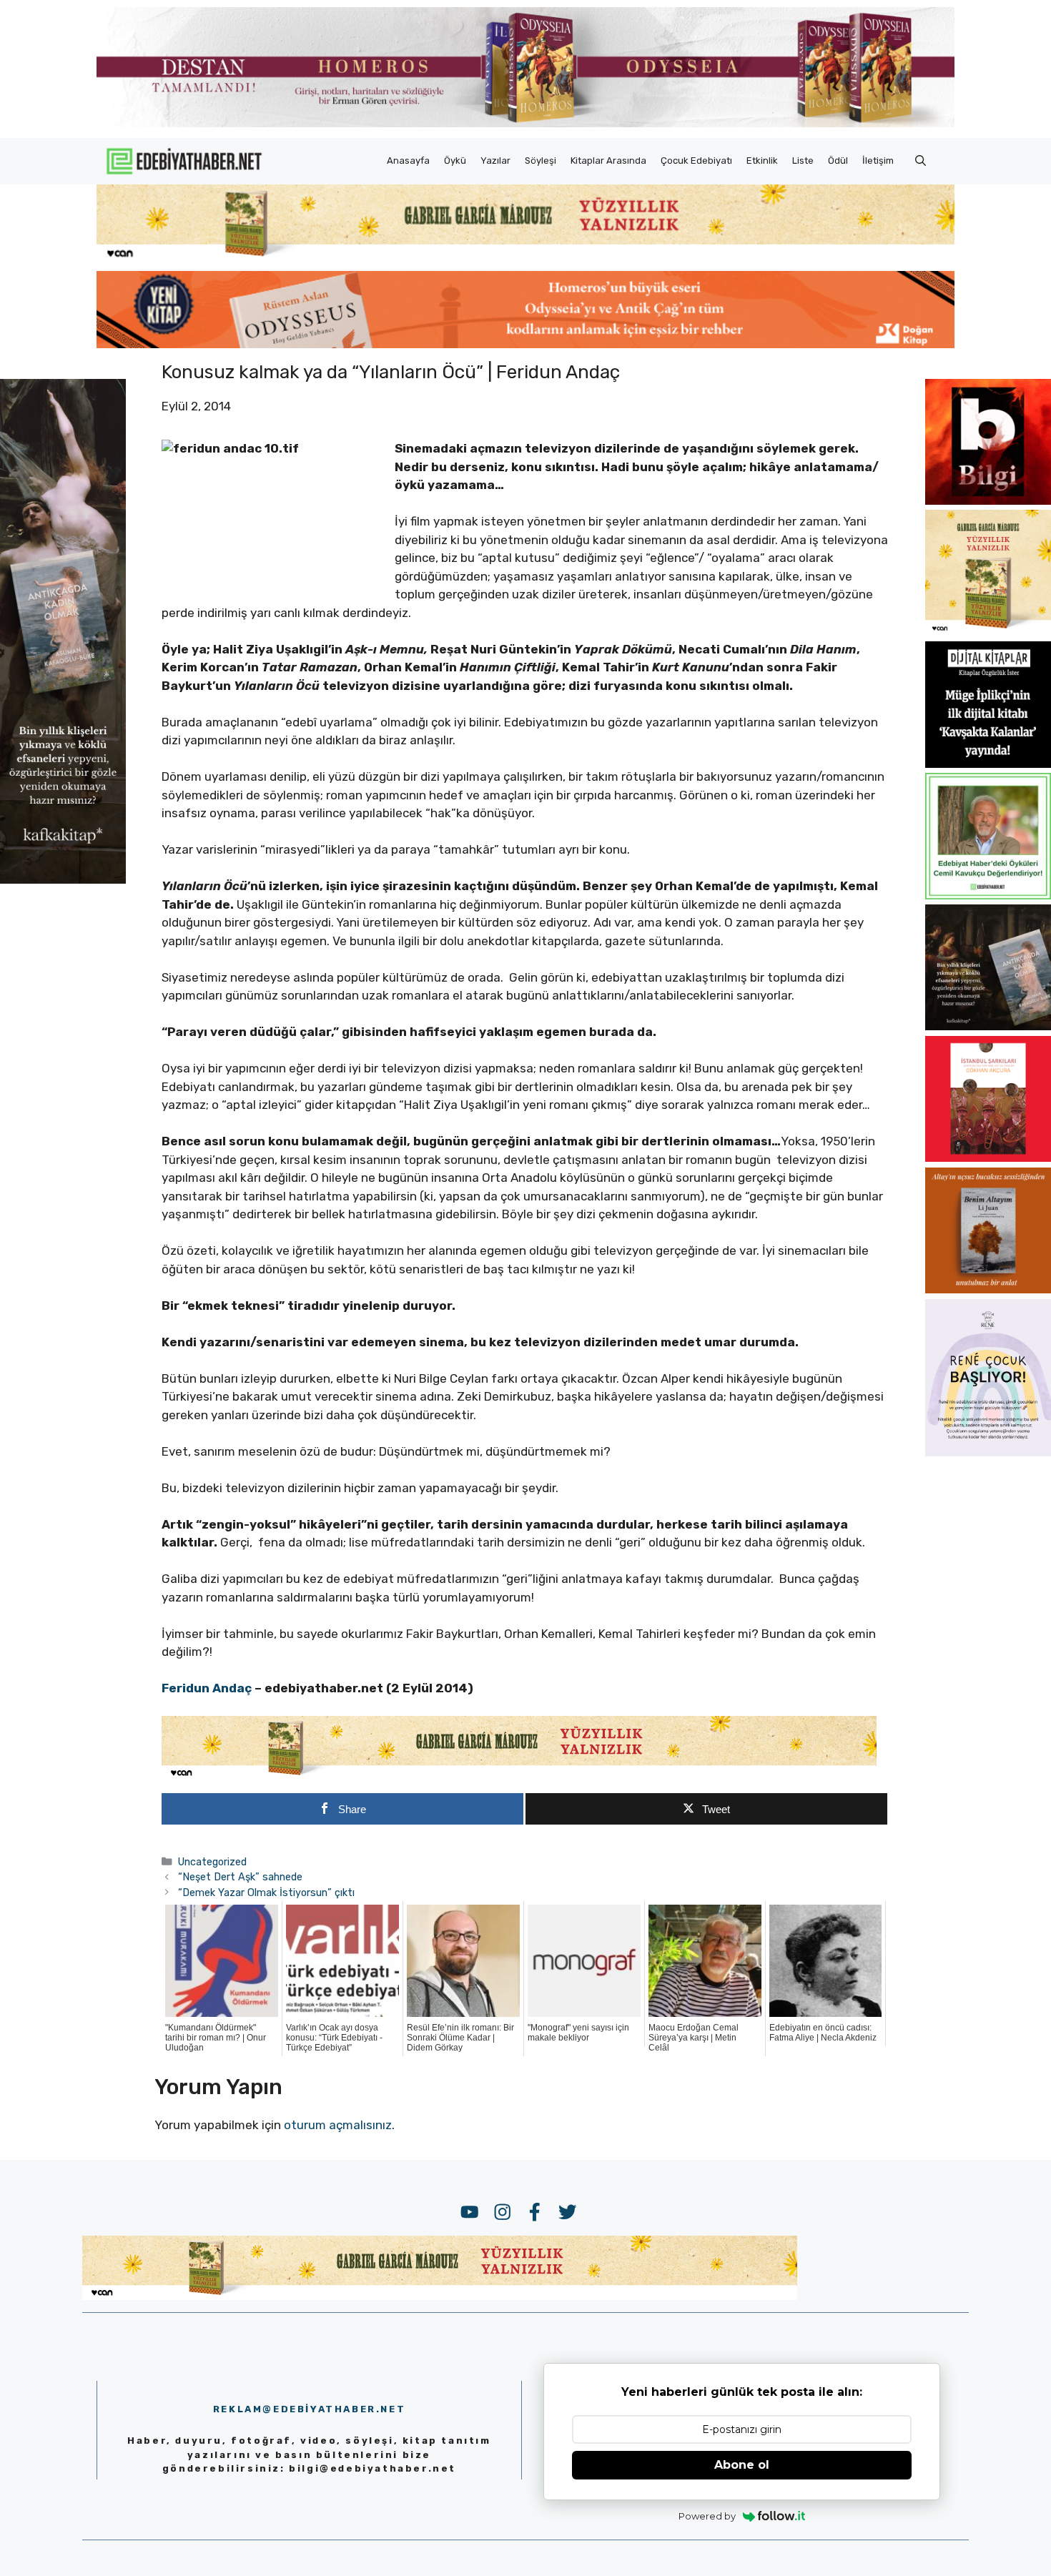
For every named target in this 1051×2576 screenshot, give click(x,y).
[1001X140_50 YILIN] (525, 124)
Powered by (707, 2516)
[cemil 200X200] (988, 895)
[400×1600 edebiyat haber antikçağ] (63, 879)
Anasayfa (408, 161)
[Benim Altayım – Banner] (988, 1289)
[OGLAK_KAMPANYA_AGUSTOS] (988, 1158)
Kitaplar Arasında (608, 161)
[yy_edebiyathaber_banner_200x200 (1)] (988, 632)
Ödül (838, 161)
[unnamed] (988, 500)
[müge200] (988, 764)
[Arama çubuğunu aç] (921, 161)
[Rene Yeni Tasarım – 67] (988, 1452)
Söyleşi (541, 161)
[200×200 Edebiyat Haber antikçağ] (988, 1026)
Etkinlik (762, 161)
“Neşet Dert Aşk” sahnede (240, 1877)
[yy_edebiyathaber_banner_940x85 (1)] (525, 257)
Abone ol (742, 2465)
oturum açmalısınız (338, 2125)
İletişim (878, 161)
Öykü (455, 161)
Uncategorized (212, 1862)
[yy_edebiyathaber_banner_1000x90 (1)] (519, 1776)
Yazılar (495, 161)
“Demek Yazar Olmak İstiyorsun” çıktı (266, 1892)
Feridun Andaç (207, 1688)
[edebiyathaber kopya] (525, 344)
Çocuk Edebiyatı (696, 161)
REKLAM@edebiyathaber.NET (309, 2409)
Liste (803, 161)
